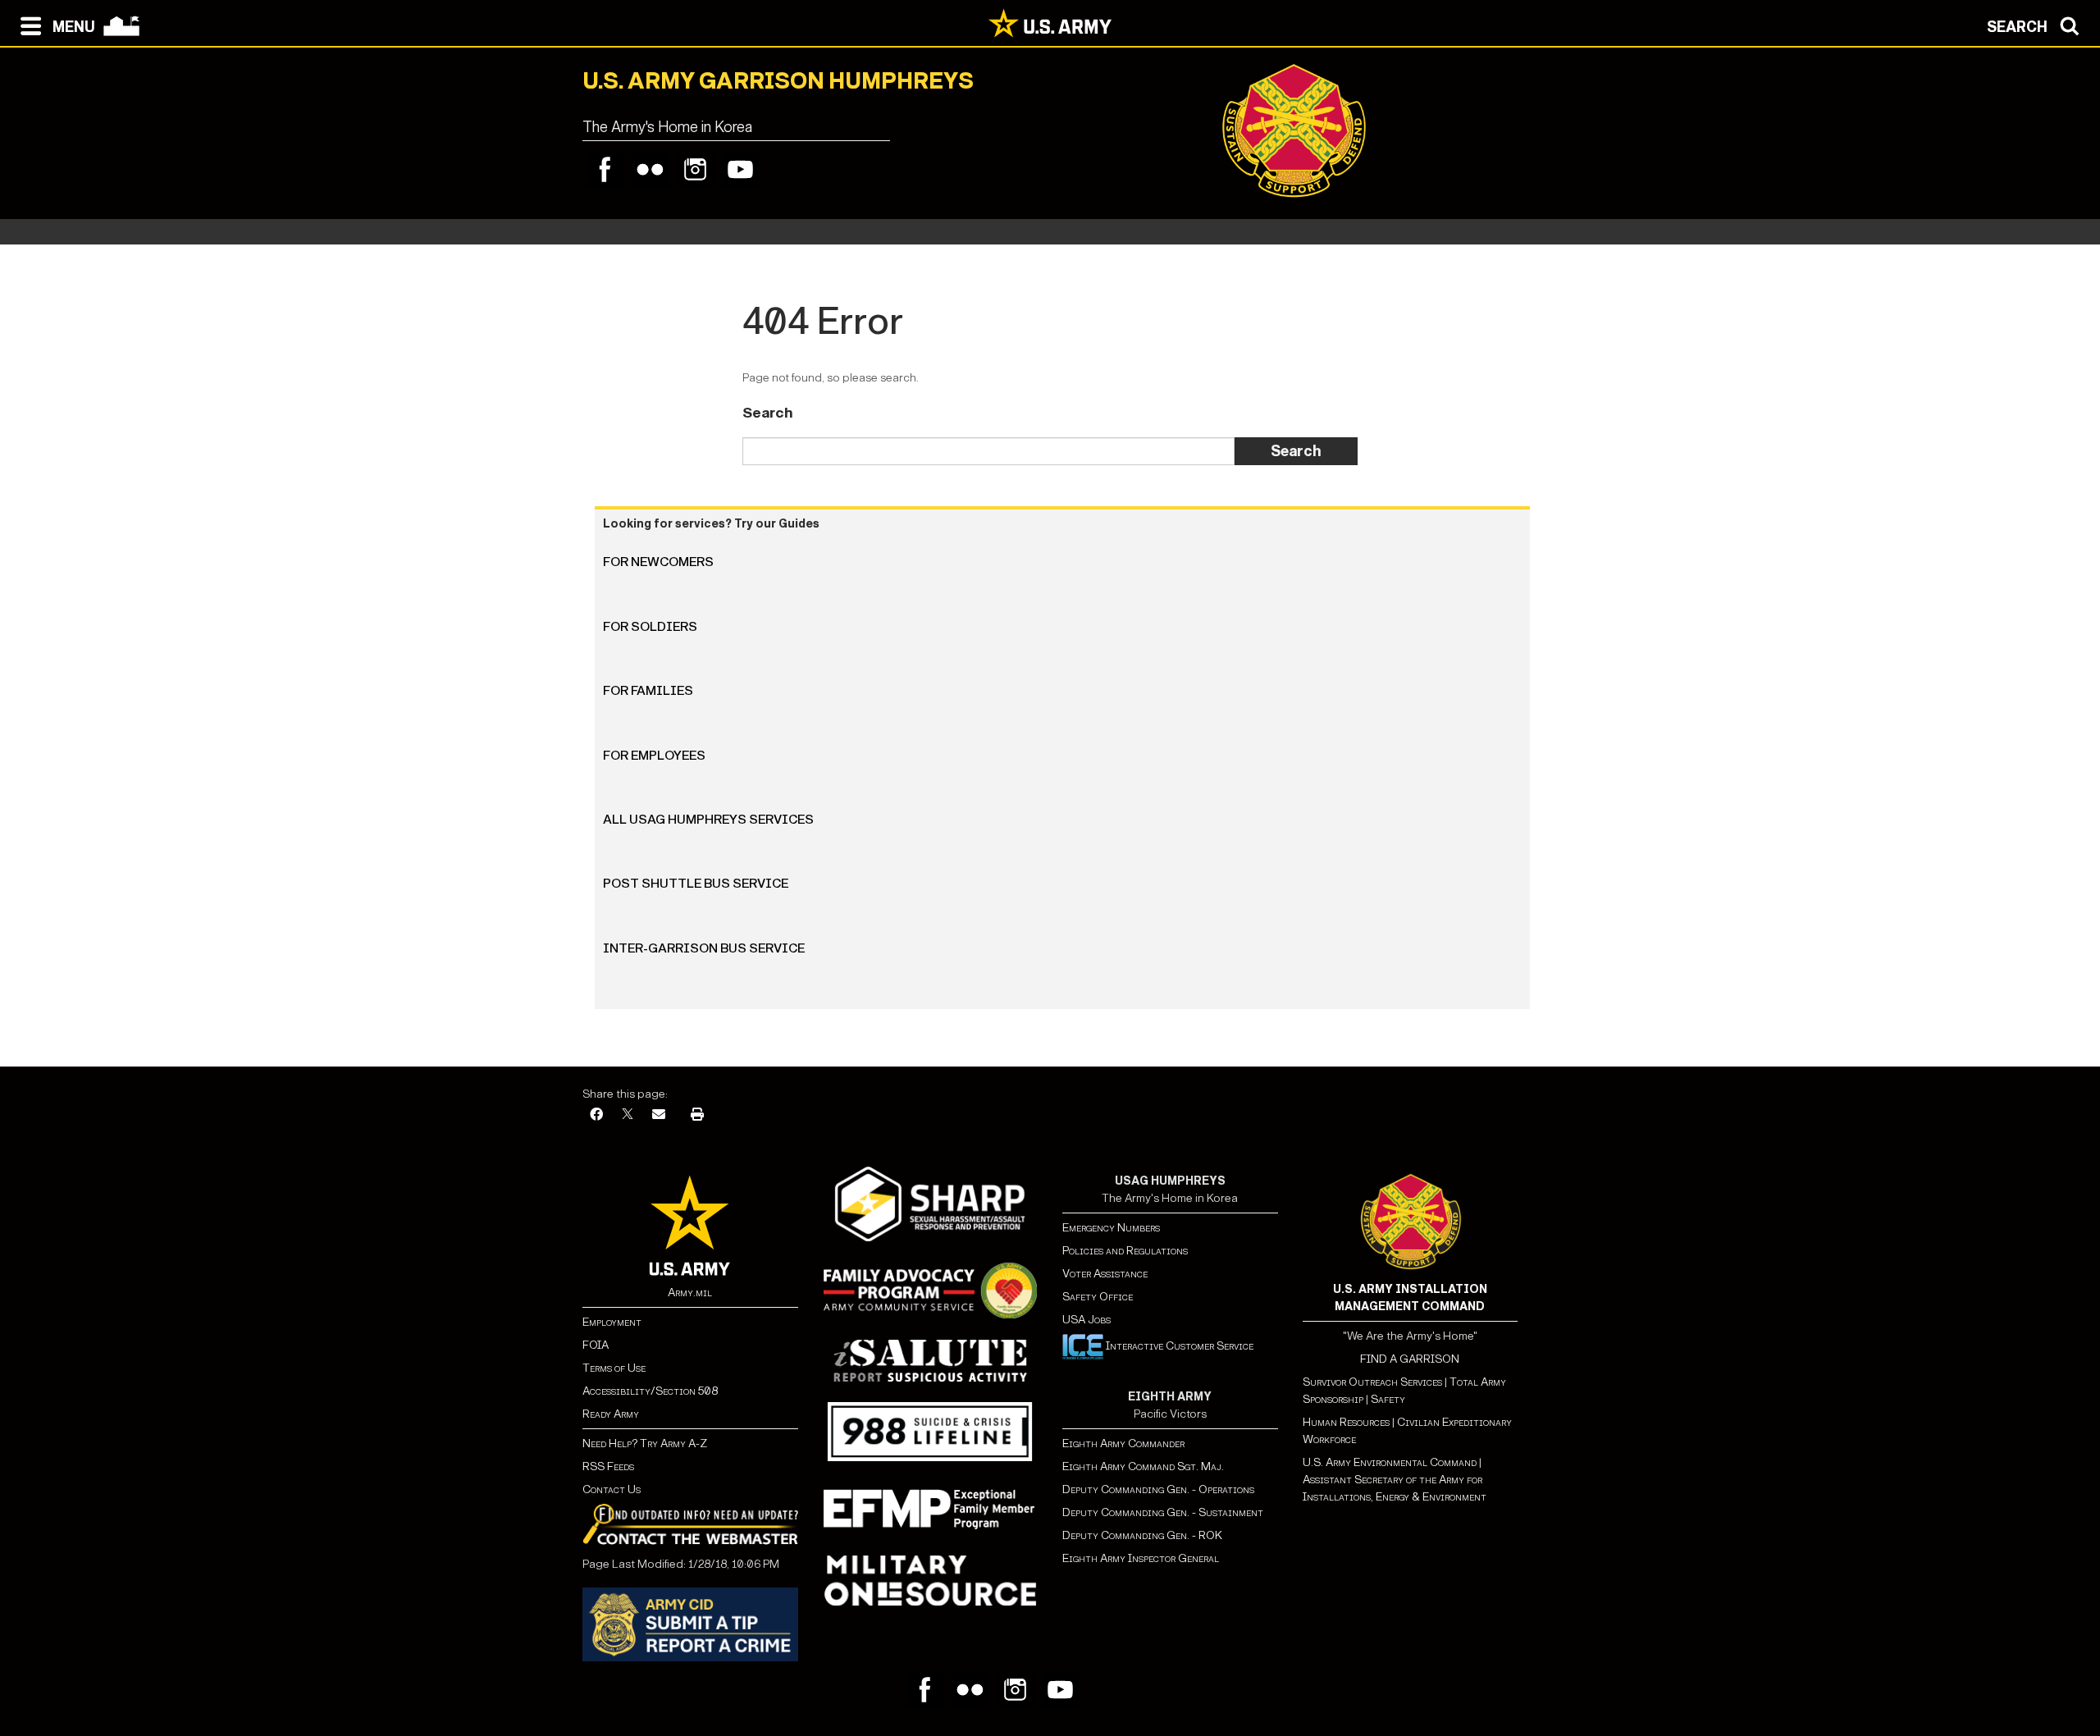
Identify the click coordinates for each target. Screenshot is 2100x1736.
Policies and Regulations (1125, 1251)
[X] (628, 1115)
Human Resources (1346, 1422)
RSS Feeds (608, 1466)
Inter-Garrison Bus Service (704, 948)
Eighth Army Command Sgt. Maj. (1143, 1466)
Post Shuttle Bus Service (696, 883)
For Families (648, 690)
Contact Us (612, 1489)
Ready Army (611, 1414)
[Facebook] (605, 169)
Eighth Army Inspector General (1141, 1558)
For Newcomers (658, 562)
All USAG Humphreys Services (708, 819)
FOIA (596, 1345)
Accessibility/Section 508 (650, 1391)
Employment (612, 1322)
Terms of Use (614, 1368)
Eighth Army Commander (1123, 1444)
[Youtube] (740, 169)
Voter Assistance (1105, 1274)
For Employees (654, 755)
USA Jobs (1087, 1320)
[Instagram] (695, 169)
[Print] (697, 1115)
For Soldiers (650, 626)
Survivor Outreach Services (1372, 1382)
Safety (1388, 1399)
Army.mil (690, 1293)
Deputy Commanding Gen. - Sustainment (1163, 1512)
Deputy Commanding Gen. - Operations (1158, 1489)
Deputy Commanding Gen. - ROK (1142, 1535)
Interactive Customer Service (1178, 1346)
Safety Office (1098, 1297)
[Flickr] (650, 169)
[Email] (659, 1115)
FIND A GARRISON (1410, 1359)
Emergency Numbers (1111, 1228)
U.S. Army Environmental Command (1390, 1462)
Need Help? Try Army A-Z (645, 1444)
